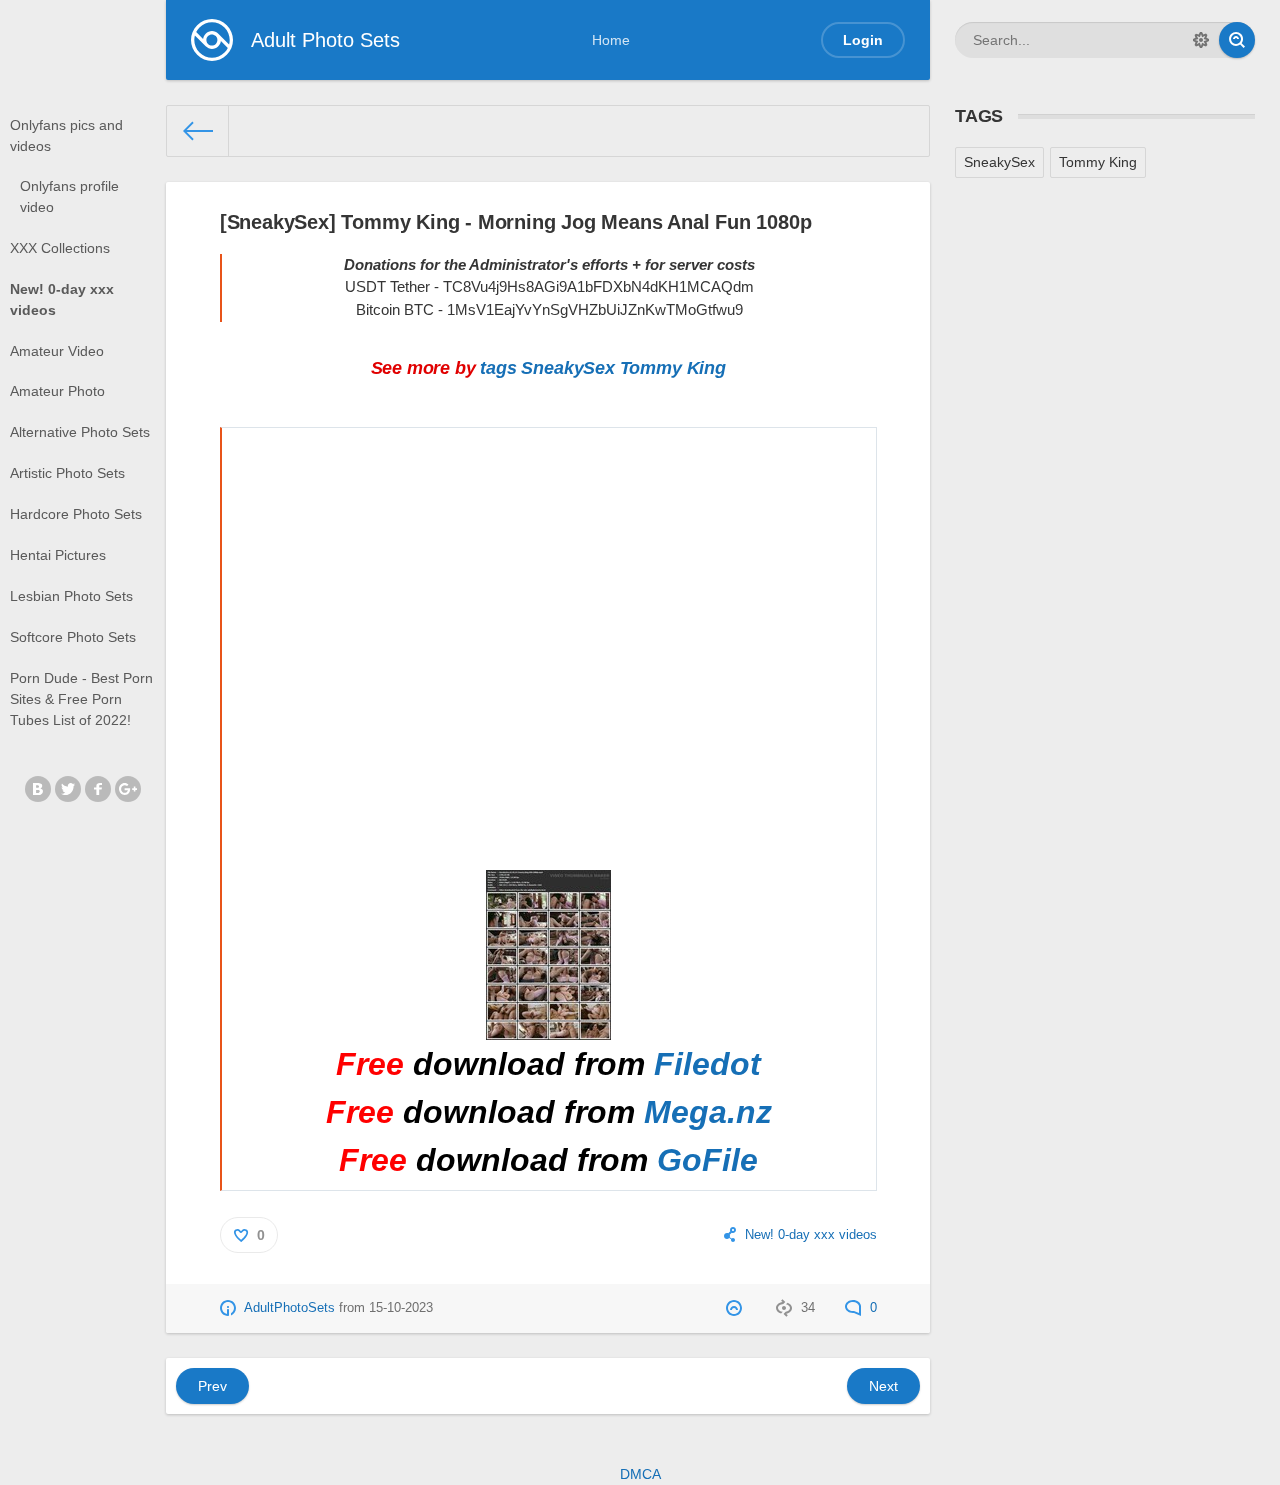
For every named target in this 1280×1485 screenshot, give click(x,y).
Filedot (707, 1064)
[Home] (198, 131)
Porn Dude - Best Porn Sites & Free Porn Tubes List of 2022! (81, 699)
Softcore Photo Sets (73, 637)
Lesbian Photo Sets (71, 596)
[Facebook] (98, 789)
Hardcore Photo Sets (76, 514)
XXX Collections (60, 248)
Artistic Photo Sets (67, 473)
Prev (212, 1386)
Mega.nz (708, 1112)
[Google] (128, 789)
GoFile (707, 1160)
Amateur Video (57, 351)
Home (611, 40)
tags (498, 368)
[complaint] (736, 1308)
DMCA (640, 1474)
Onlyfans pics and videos (66, 135)
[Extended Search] (1201, 40)
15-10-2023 (401, 1308)
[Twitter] (68, 789)
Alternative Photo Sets (80, 432)
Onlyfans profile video (69, 196)
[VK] (38, 789)
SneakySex (567, 368)
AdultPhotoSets (289, 1308)
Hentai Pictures (58, 555)
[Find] (1237, 40)
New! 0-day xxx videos (62, 299)
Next (883, 1386)
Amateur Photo (57, 391)
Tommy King (673, 368)
